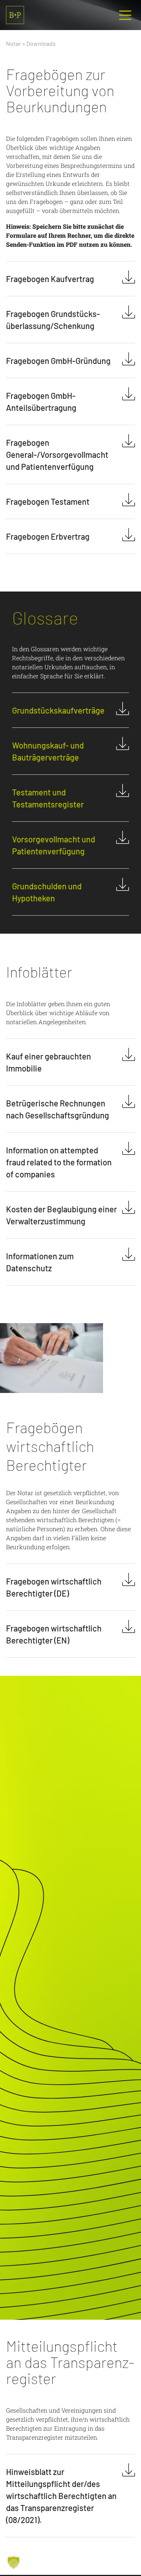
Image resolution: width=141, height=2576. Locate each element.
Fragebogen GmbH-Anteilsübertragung (41, 401)
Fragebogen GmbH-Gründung (58, 361)
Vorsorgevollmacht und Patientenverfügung (54, 845)
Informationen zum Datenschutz (40, 1262)
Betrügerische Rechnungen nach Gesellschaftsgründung (58, 1109)
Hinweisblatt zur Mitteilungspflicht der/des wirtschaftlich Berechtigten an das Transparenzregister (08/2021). (61, 2496)
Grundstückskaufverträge (58, 710)
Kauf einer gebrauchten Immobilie (49, 1062)
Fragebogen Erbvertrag (48, 536)
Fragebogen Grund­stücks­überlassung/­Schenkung (53, 320)
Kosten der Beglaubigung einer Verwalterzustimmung (61, 1215)
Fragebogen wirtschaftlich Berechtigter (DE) (54, 1587)
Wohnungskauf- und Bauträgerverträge (48, 751)
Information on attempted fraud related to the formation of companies (59, 1162)
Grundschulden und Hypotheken (47, 892)
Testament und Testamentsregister (48, 798)
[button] (14, 2562)
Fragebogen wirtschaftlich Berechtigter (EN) (54, 1634)
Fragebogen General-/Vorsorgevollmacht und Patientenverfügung (57, 454)
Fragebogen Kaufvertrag (50, 279)
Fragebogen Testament (48, 501)
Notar (14, 43)
